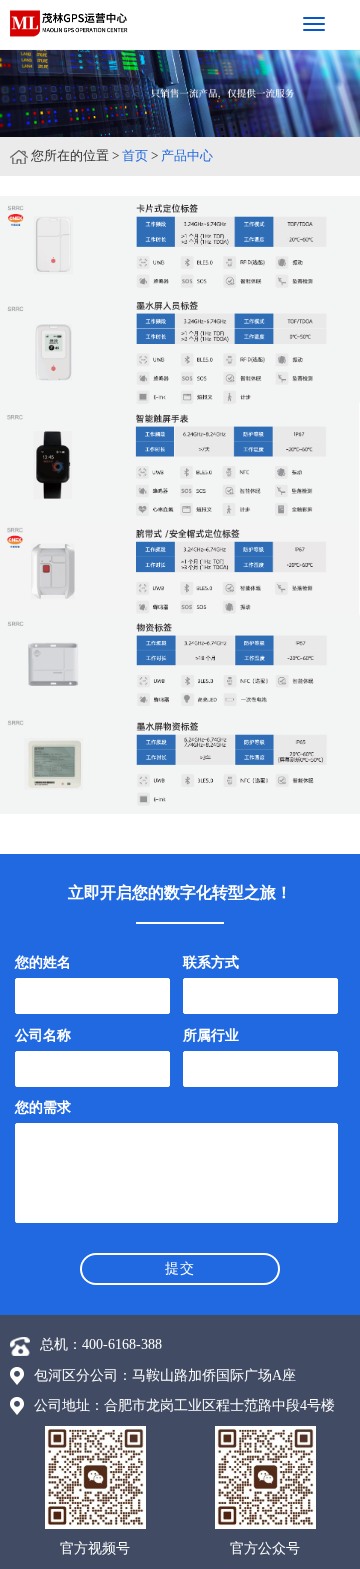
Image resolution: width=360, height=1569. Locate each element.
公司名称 (43, 1035)
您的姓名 (43, 962)
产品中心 (187, 155)
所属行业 (211, 1035)
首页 (135, 155)
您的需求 (43, 1107)
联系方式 (211, 962)
